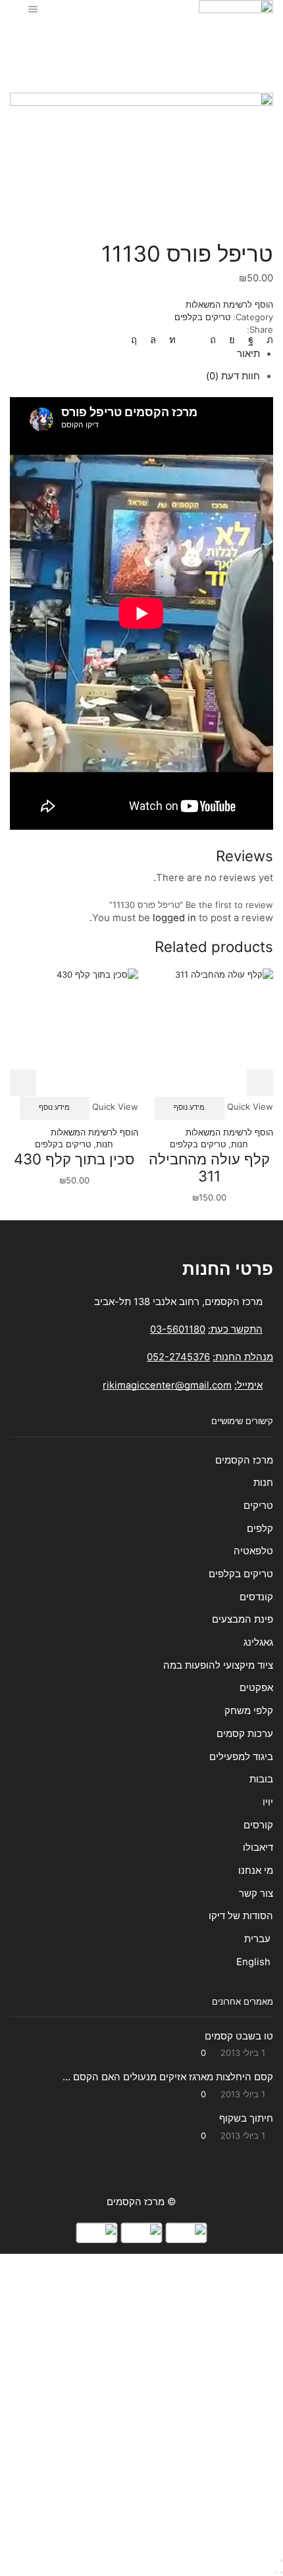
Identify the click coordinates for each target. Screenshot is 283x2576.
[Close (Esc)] (282, 2561)
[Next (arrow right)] (276, 2573)
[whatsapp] (153, 340)
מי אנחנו (256, 1871)
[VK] (232, 340)
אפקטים (256, 1688)
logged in (174, 918)
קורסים (258, 1825)
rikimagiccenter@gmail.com (167, 1385)
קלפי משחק (249, 1711)
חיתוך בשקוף (246, 2118)
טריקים (258, 1506)
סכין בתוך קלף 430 (74, 1159)
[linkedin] (172, 340)
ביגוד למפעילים (241, 1757)
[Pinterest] (213, 340)
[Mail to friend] (193, 340)
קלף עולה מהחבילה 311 (209, 1168)
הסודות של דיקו (240, 1916)
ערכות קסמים (245, 1734)
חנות (150, 39)
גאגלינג (258, 1642)
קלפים (260, 1529)
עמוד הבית (189, 39)
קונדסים (256, 1597)
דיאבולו (258, 1848)
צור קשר (256, 1894)
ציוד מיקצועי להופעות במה (218, 1665)
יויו (268, 1802)
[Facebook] (251, 340)
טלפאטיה (253, 1551)
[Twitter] (267, 340)
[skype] (137, 340)
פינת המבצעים (243, 1619)
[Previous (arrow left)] (282, 2573)
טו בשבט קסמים (239, 2036)
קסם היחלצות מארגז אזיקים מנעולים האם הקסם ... (168, 2077)
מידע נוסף (189, 1107)
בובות (261, 1779)
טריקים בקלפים (103, 39)
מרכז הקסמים (244, 1460)
